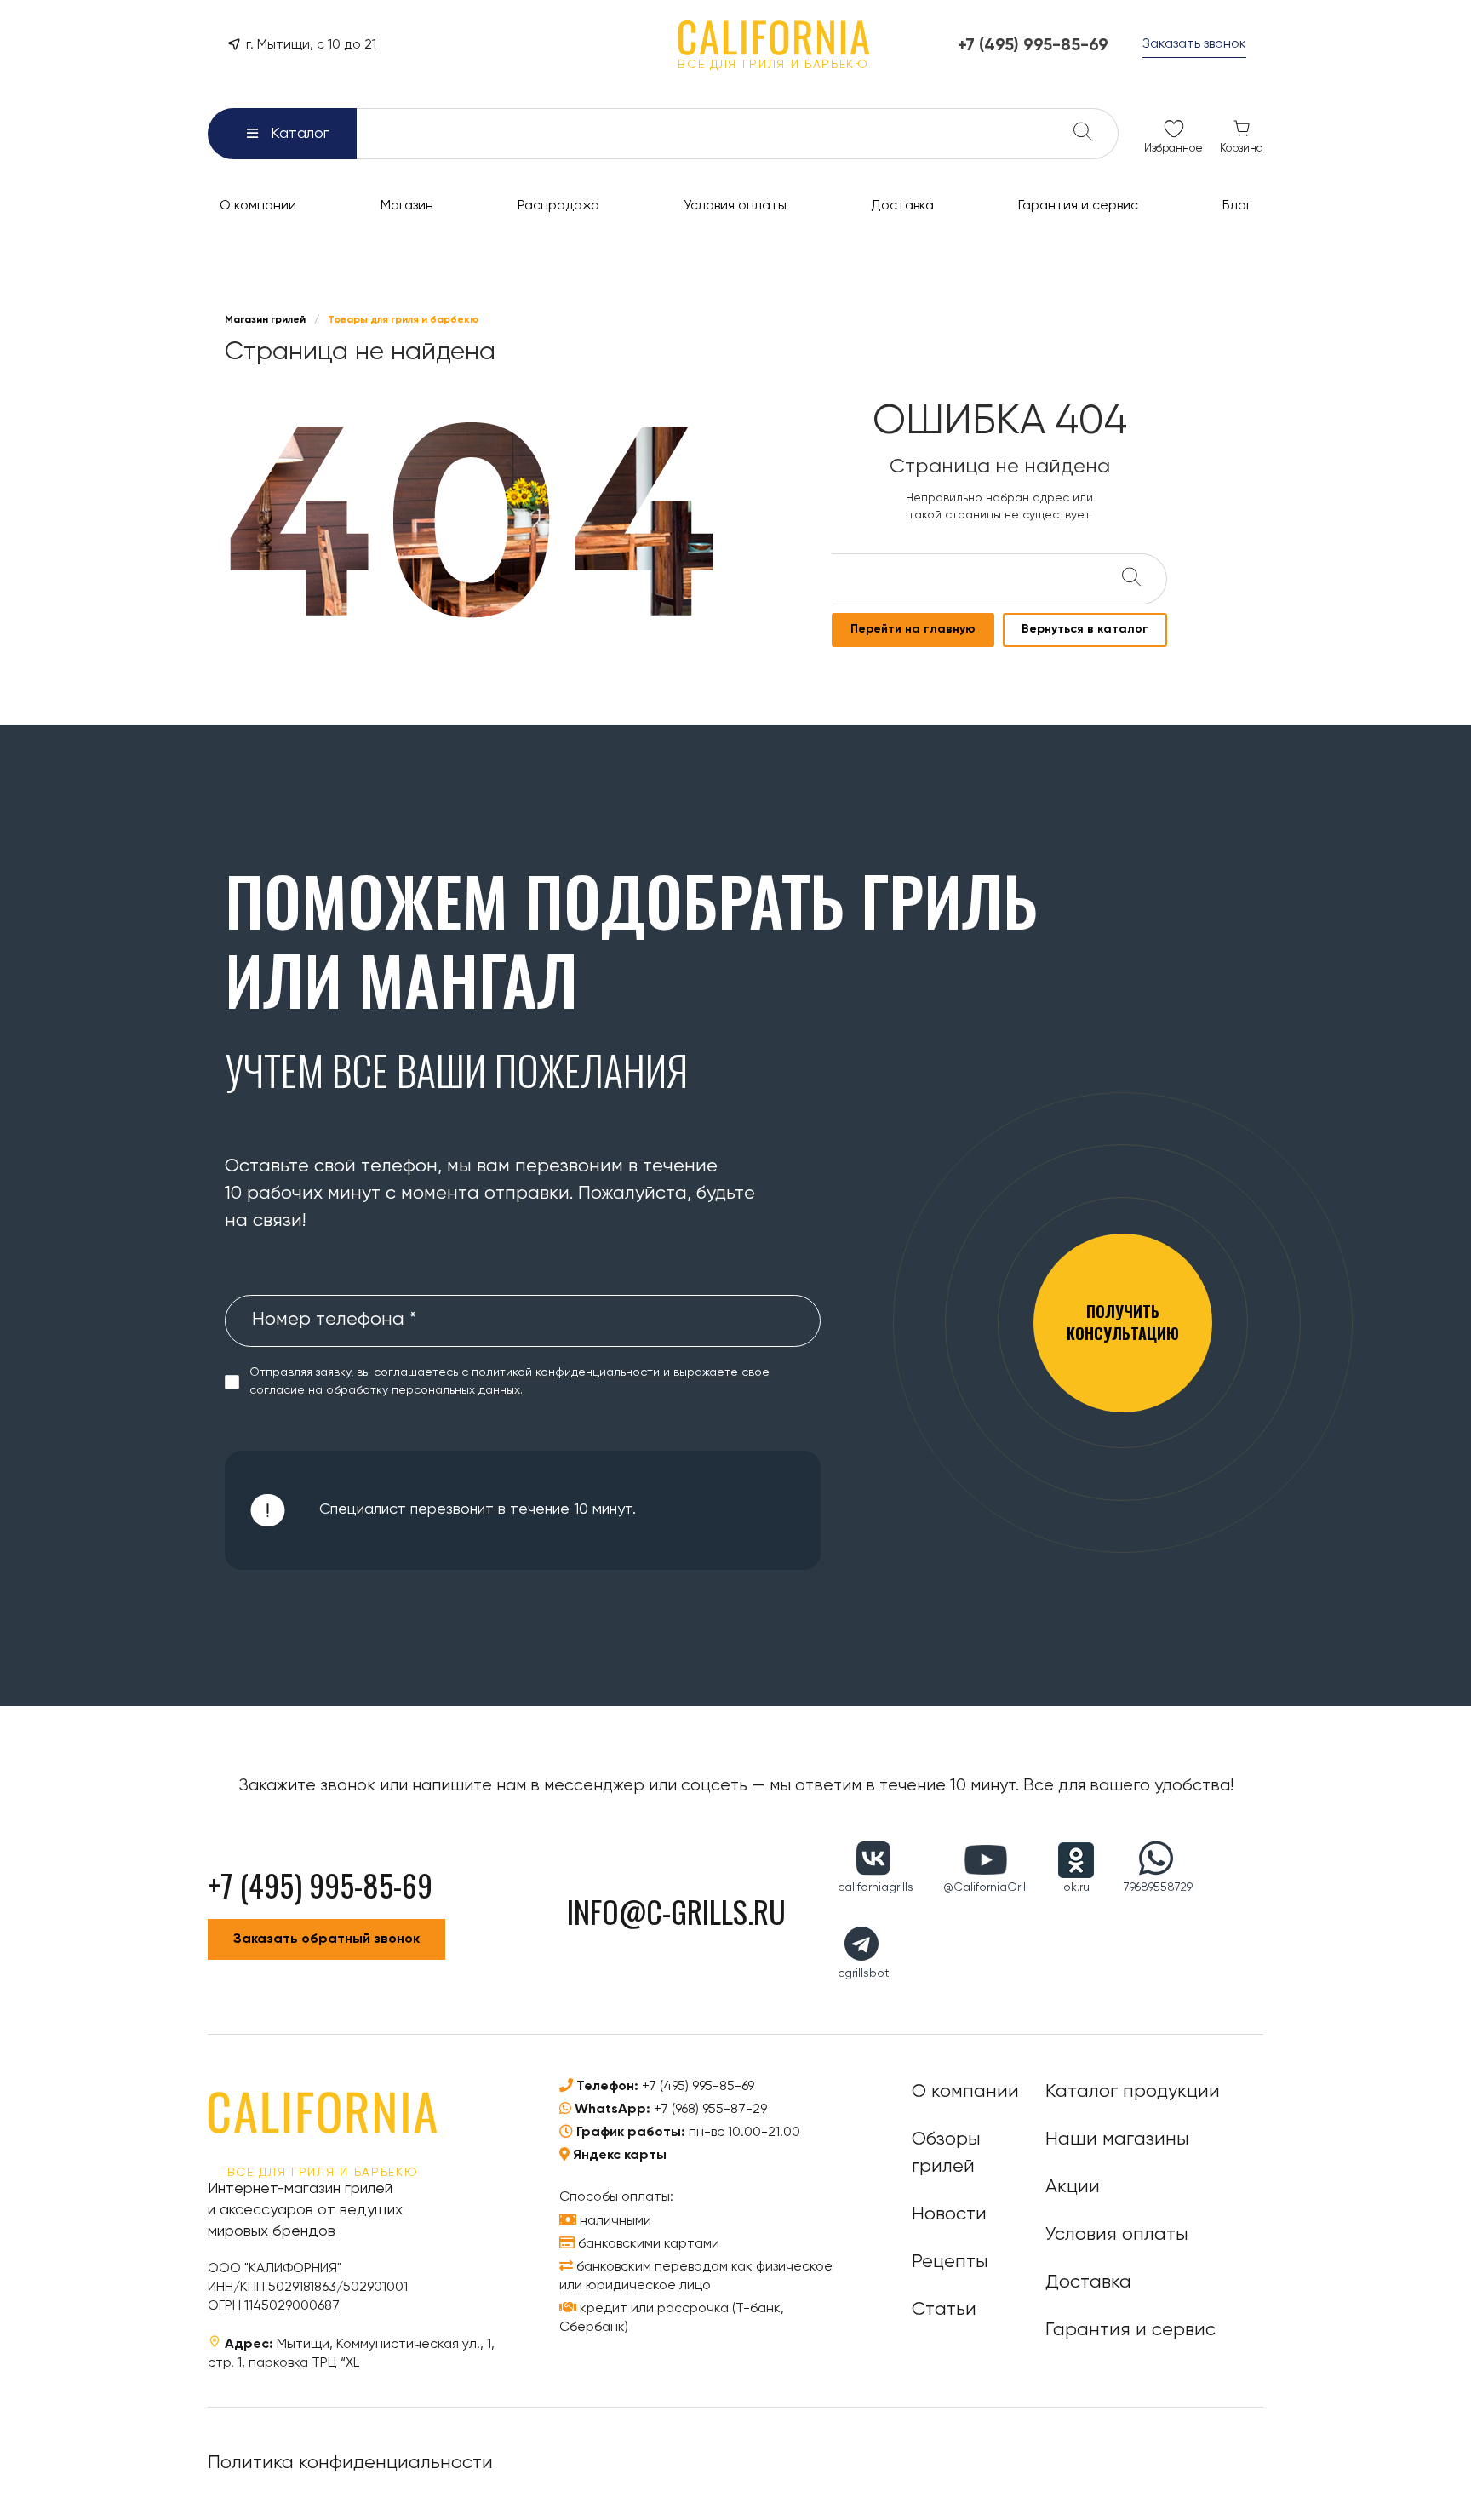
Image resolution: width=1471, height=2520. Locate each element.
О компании (965, 2092)
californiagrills (876, 1887)
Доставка (1088, 2282)
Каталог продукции (1133, 2092)
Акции (1073, 2187)
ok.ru (1076, 1887)
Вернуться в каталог (1085, 629)
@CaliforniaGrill (986, 1887)
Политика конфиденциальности (350, 2463)
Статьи (944, 2310)
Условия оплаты (1117, 2235)
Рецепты (950, 2262)
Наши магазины (1117, 2139)
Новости (949, 2214)
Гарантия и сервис (1130, 2330)
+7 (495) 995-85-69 (698, 2087)
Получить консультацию (1123, 1322)
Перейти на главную (913, 629)
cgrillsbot (864, 1973)
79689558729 (1158, 1887)
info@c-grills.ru (676, 1911)
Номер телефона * (334, 1320)
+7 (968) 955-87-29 (710, 2110)
